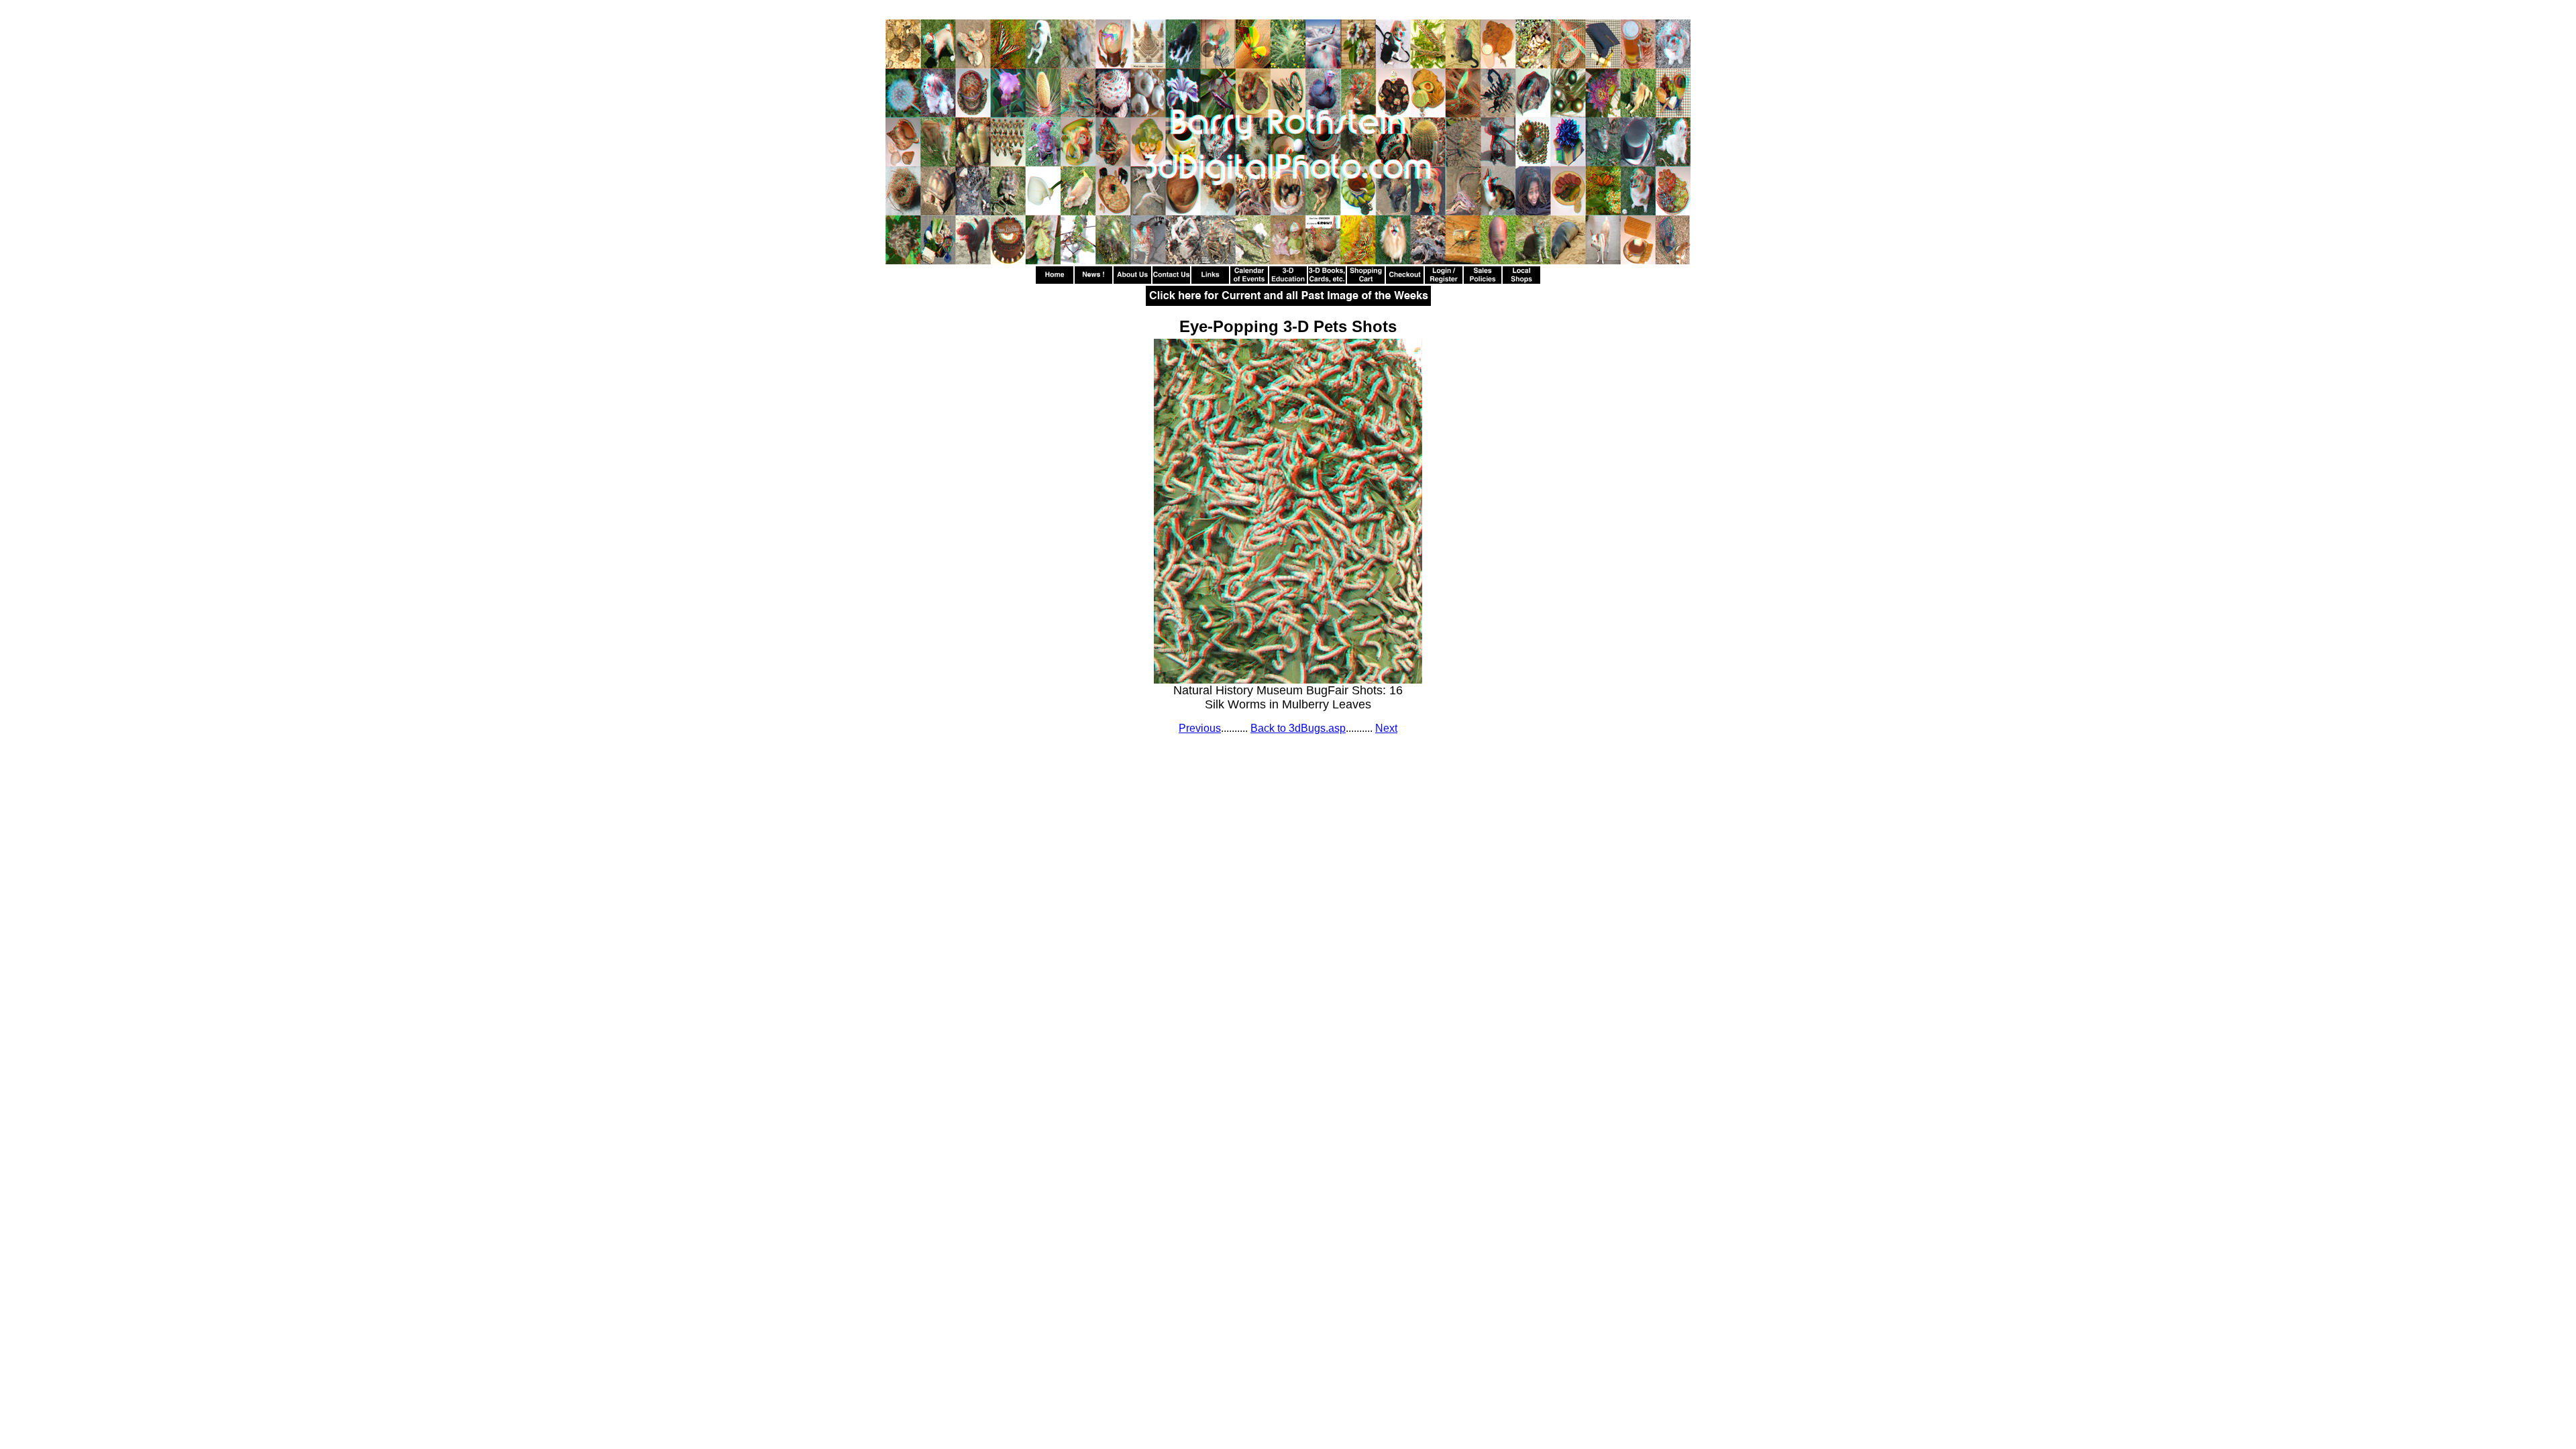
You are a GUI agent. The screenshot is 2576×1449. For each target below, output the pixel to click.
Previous (1200, 728)
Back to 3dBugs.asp (1298, 728)
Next (1386, 728)
